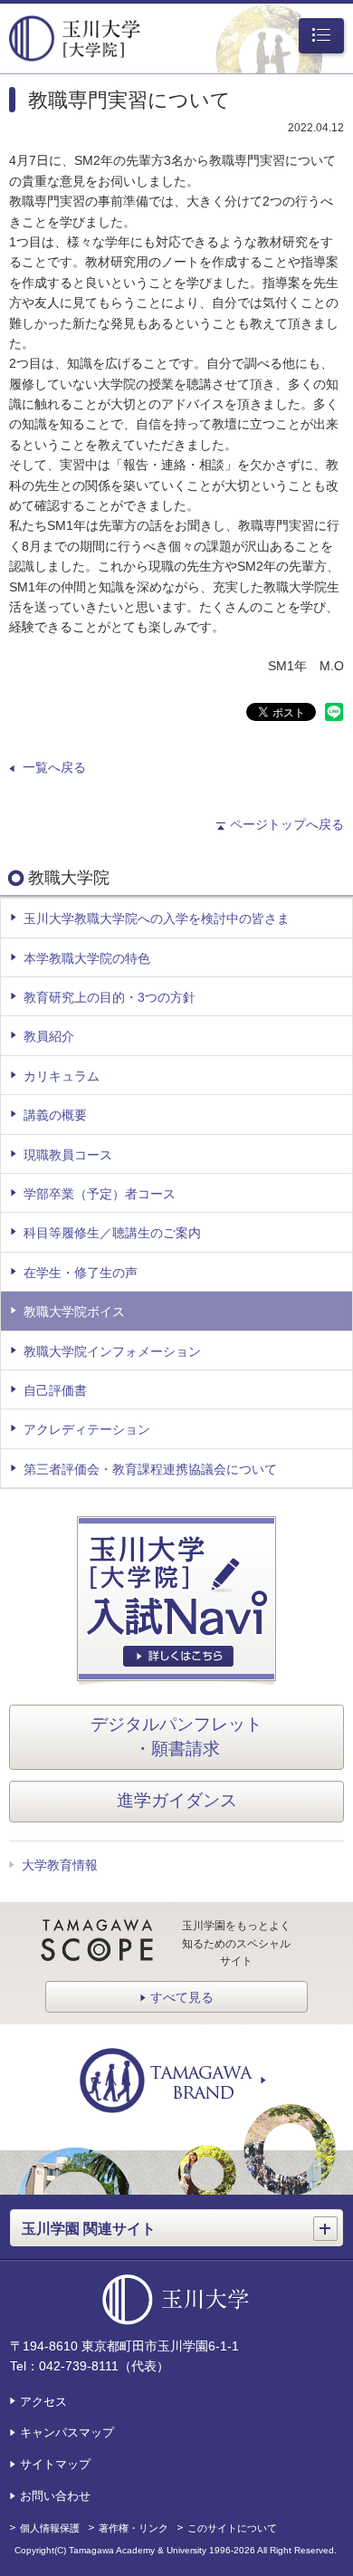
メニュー (318, 37)
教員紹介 (49, 1036)
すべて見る (182, 1997)
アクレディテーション (87, 1429)
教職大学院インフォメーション (112, 1351)
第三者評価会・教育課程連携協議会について (150, 1469)
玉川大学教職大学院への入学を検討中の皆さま (157, 918)
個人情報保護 (50, 2528)
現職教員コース (68, 1155)
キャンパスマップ (67, 2432)
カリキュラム (62, 1076)
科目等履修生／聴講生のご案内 (112, 1233)
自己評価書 (55, 1390)
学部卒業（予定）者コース (100, 1194)
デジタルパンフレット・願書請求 (176, 1736)
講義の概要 (55, 1115)
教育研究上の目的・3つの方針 (110, 997)
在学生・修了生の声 (81, 1273)
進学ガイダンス (177, 1800)
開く (328, 2221)
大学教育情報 (60, 1865)
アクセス (43, 2402)
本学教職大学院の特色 (87, 958)
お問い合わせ (55, 2496)
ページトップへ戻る (287, 824)
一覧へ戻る (54, 767)
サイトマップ (55, 2464)
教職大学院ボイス (74, 1312)
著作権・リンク (134, 2528)
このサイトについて (232, 2528)
